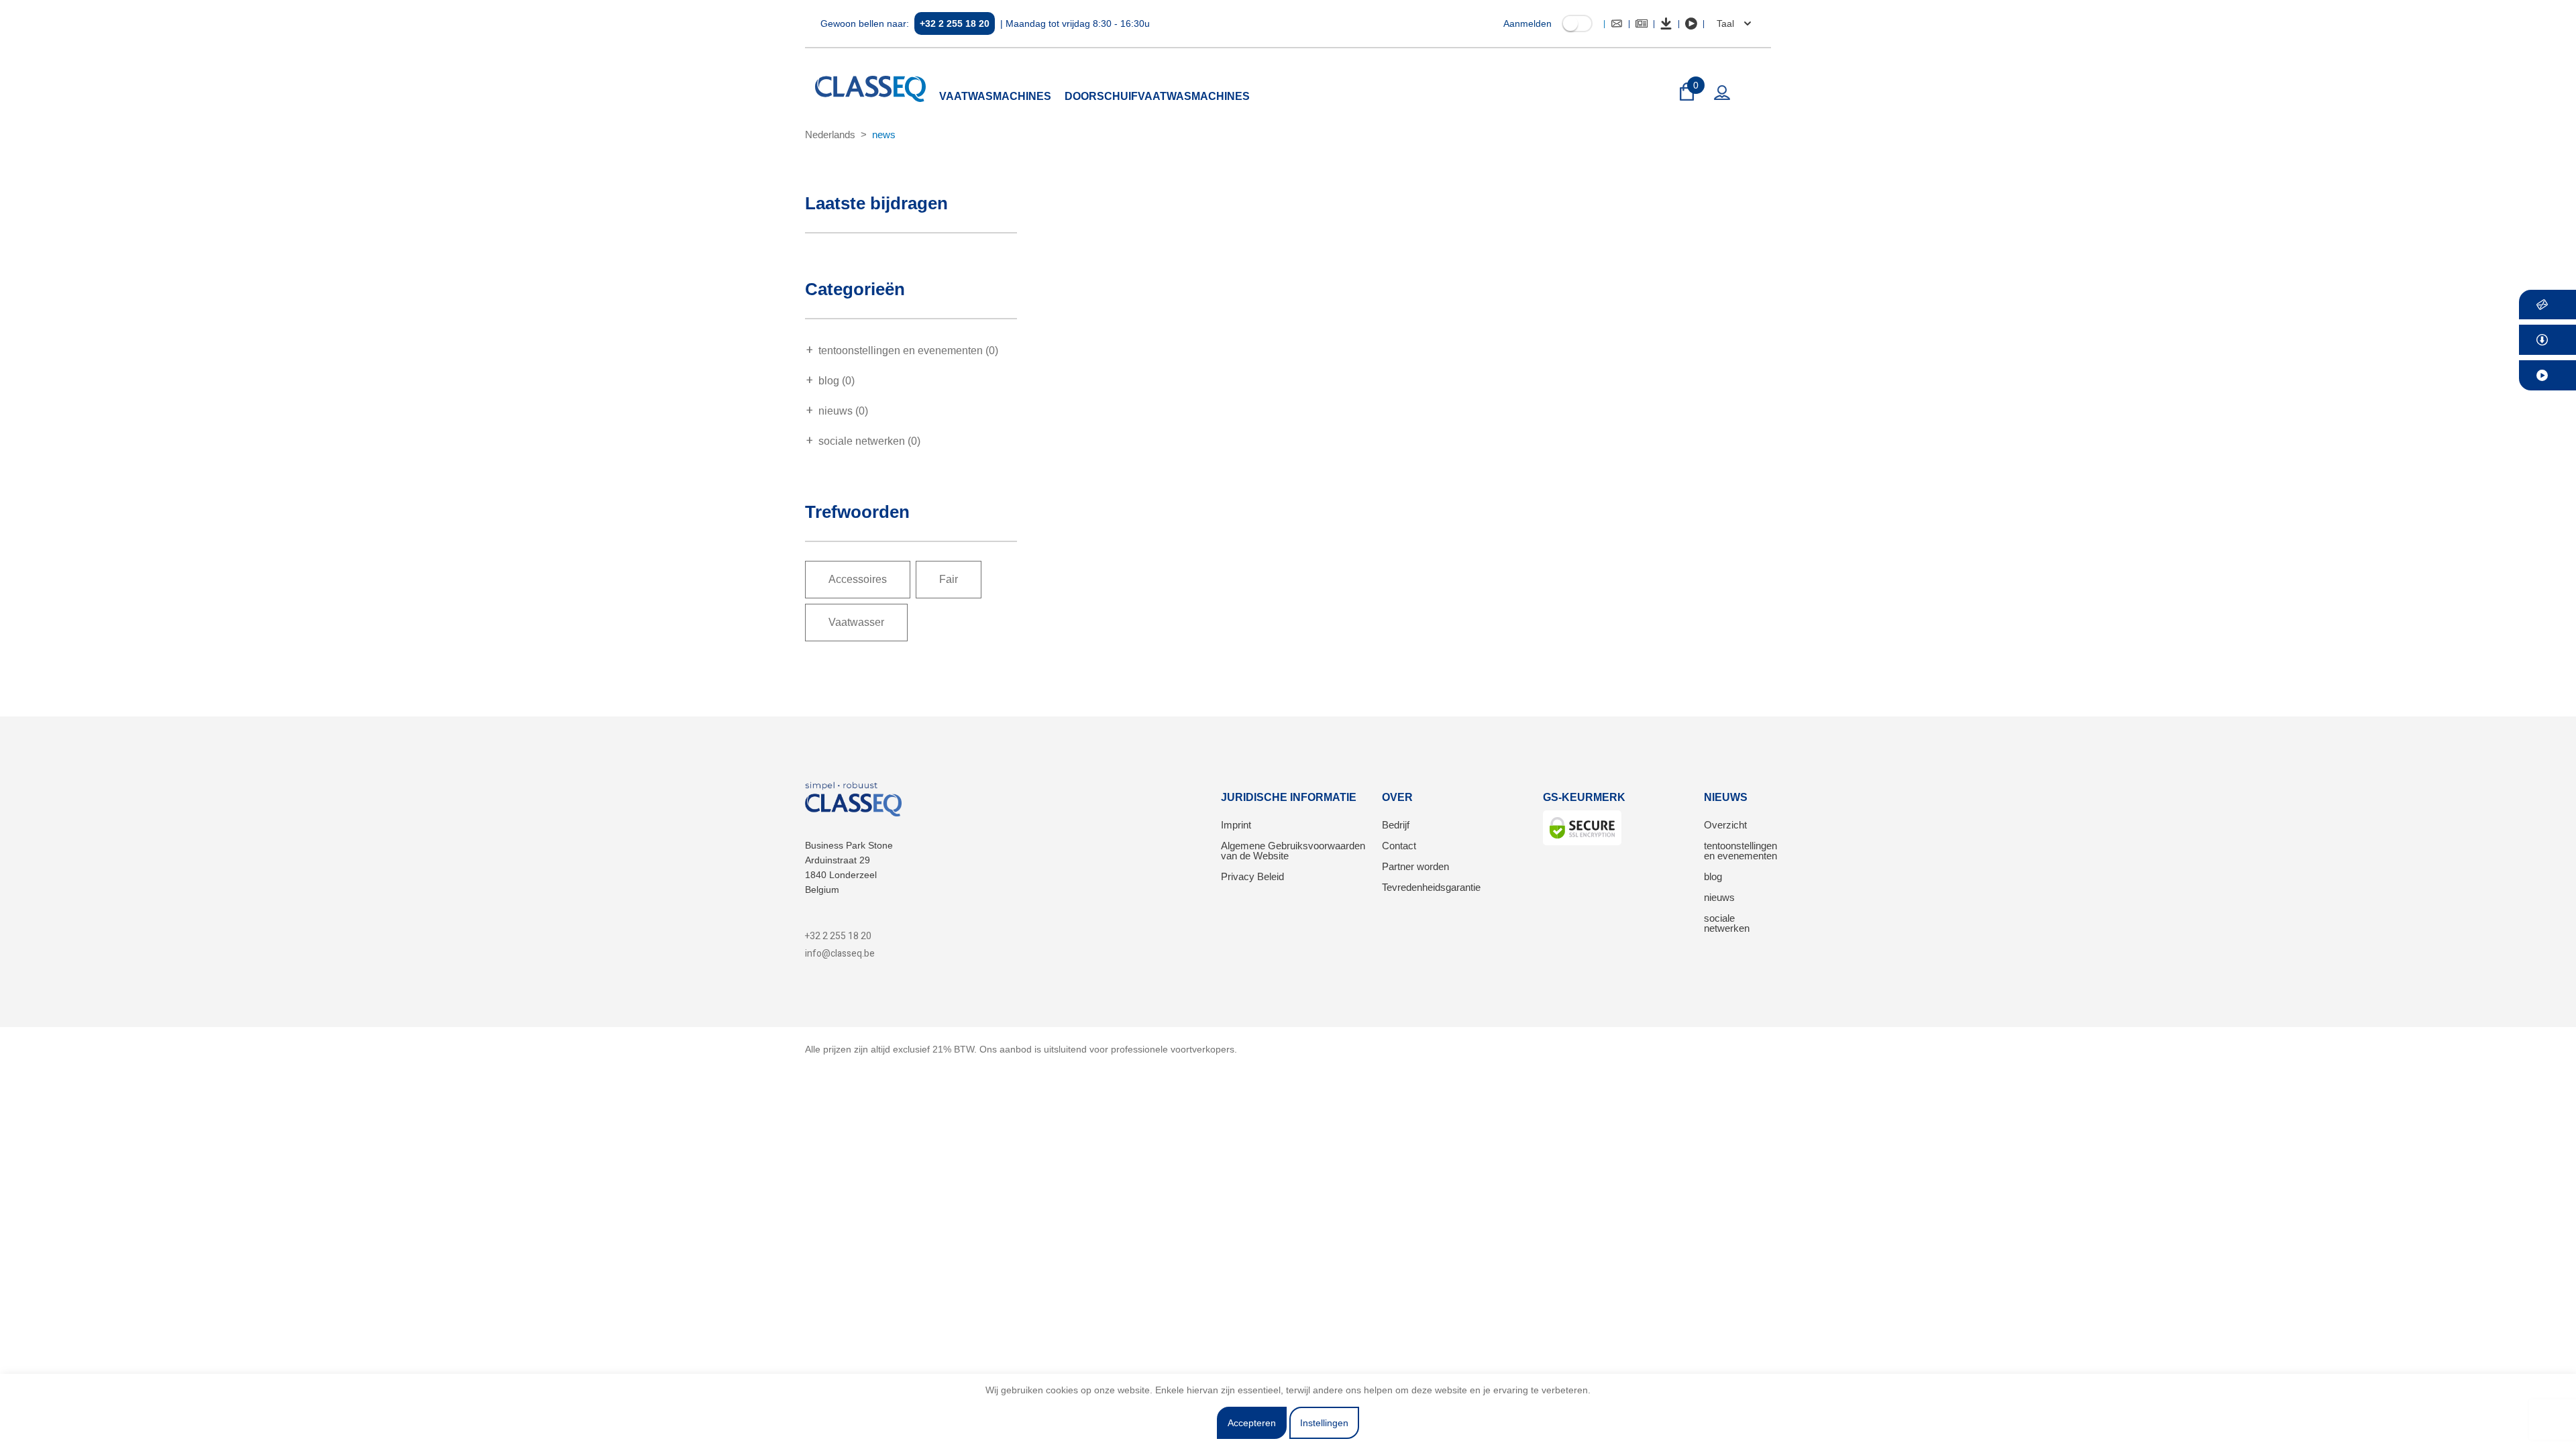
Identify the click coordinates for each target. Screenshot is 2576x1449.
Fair (949, 579)
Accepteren (1252, 1423)
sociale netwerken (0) (869, 441)
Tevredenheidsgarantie (1431, 887)
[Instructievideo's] (1691, 23)
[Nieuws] (1642, 23)
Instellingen (1324, 1423)
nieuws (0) (843, 411)
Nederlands (830, 135)
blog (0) (837, 381)
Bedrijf (1396, 825)
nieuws (1719, 897)
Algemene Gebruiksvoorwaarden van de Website (1293, 851)
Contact (1399, 846)
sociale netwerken (1727, 923)
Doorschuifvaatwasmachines (1157, 96)
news (884, 135)
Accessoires (858, 579)
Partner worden (1415, 866)
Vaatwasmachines (995, 96)
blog (1713, 876)
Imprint (1236, 825)
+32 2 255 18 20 (955, 23)
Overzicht (1725, 825)
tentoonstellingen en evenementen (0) (908, 351)
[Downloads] (1666, 23)
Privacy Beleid (1252, 876)
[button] (1732, 23)
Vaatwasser (856, 622)
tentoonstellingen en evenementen (1740, 851)
